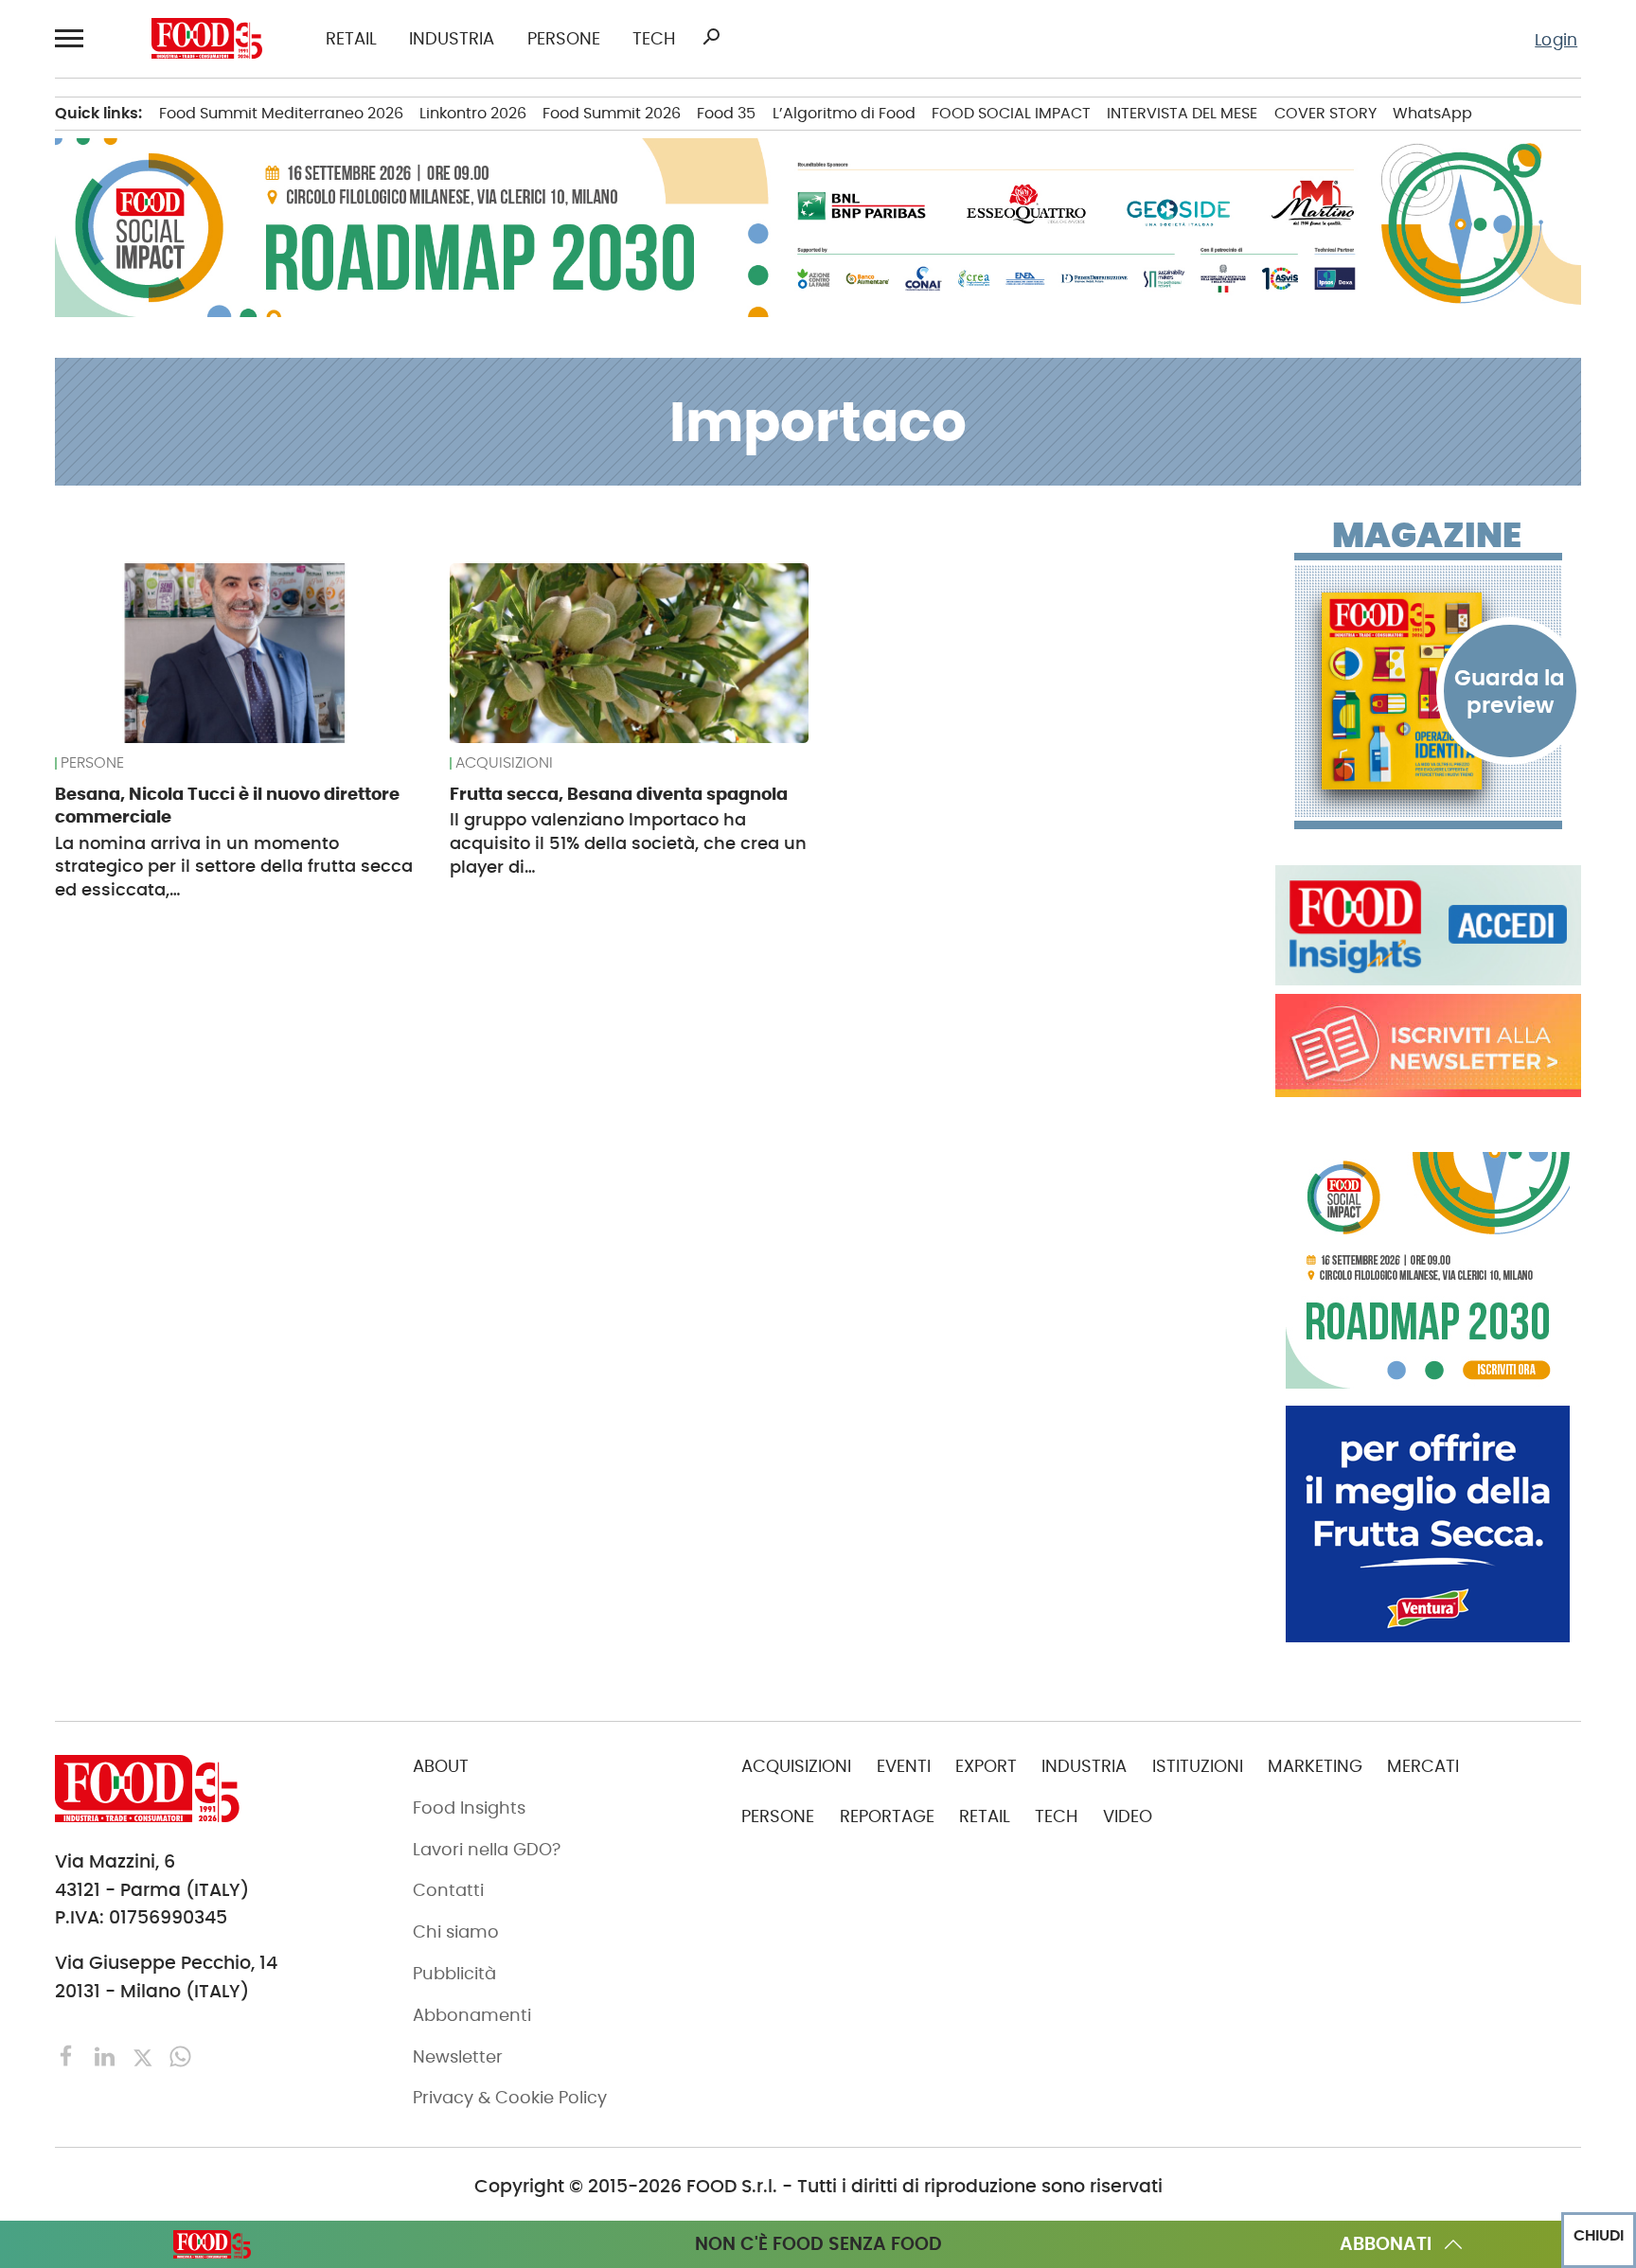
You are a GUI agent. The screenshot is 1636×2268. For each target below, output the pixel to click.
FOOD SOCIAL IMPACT (1011, 113)
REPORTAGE (887, 1816)
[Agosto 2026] (1428, 691)
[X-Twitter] (145, 2055)
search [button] (711, 37)
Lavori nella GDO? (487, 1850)
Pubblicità (454, 1974)
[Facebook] (69, 2055)
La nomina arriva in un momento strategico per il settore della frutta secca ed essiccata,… (234, 867)
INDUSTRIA (452, 39)
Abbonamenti (472, 2015)
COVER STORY (1325, 113)
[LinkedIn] (107, 2055)
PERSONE (564, 39)
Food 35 (726, 113)
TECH (654, 39)
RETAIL (351, 39)
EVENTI (904, 1766)
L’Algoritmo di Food (844, 113)
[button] (71, 38)
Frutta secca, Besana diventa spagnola (619, 794)
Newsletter (458, 2057)
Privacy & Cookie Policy (510, 2098)
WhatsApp (1432, 113)
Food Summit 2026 (612, 113)
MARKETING (1315, 1766)
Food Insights (469, 1808)
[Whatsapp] (180, 2055)
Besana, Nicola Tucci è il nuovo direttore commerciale (227, 805)
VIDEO (1128, 1816)
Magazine (1427, 536)
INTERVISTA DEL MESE (1182, 113)
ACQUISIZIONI (504, 763)
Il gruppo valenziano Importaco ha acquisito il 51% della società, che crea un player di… (628, 843)
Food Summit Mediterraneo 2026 (281, 113)
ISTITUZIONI (1198, 1766)
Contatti (448, 1890)
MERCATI (1423, 1766)
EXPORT (986, 1766)
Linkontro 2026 (473, 113)
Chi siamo (456, 1932)
